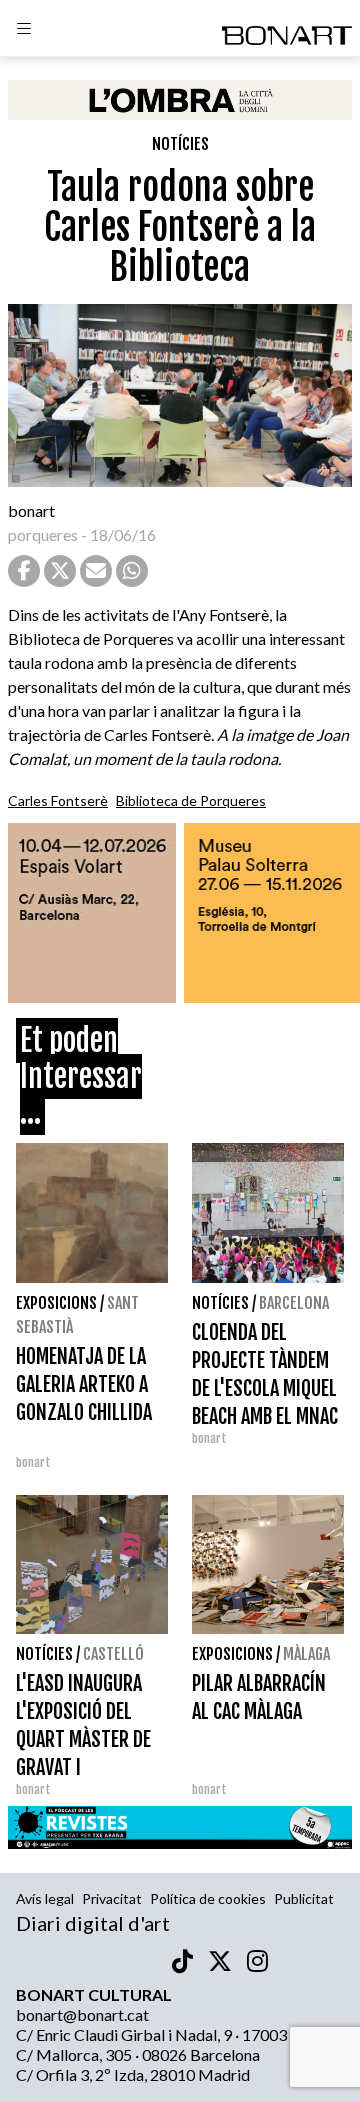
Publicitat (304, 1898)
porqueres (43, 534)
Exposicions (56, 1303)
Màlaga (306, 1654)
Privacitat (112, 1898)
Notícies (180, 144)
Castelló (113, 1654)
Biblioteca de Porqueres (191, 800)
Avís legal (45, 1898)
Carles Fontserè (58, 800)
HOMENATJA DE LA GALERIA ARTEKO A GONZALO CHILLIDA (84, 1384)
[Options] (24, 31)
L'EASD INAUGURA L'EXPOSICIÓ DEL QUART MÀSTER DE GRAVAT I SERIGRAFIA (83, 1739)
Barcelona (294, 1303)
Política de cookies (208, 1898)
